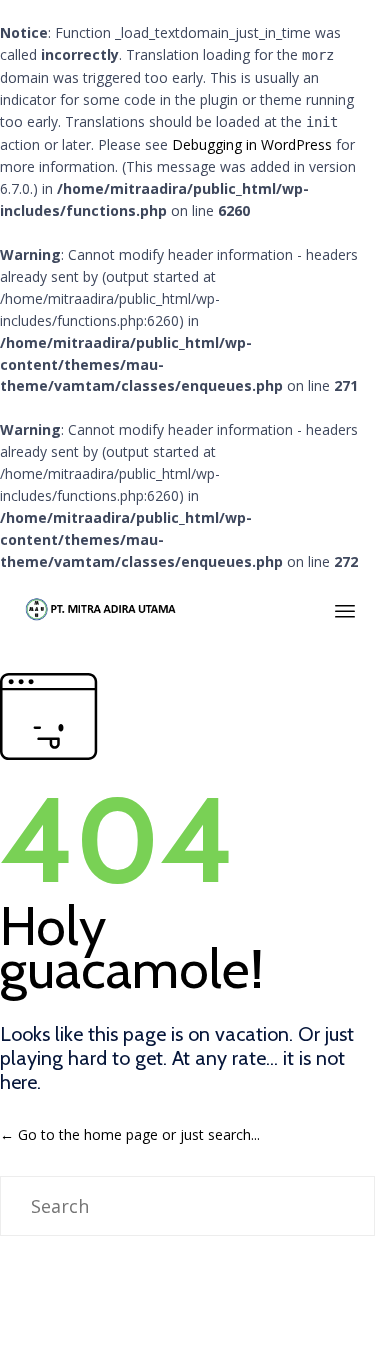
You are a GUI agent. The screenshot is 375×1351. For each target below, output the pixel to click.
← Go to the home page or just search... (130, 1134)
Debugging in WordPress (252, 144)
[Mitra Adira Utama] (99, 608)
